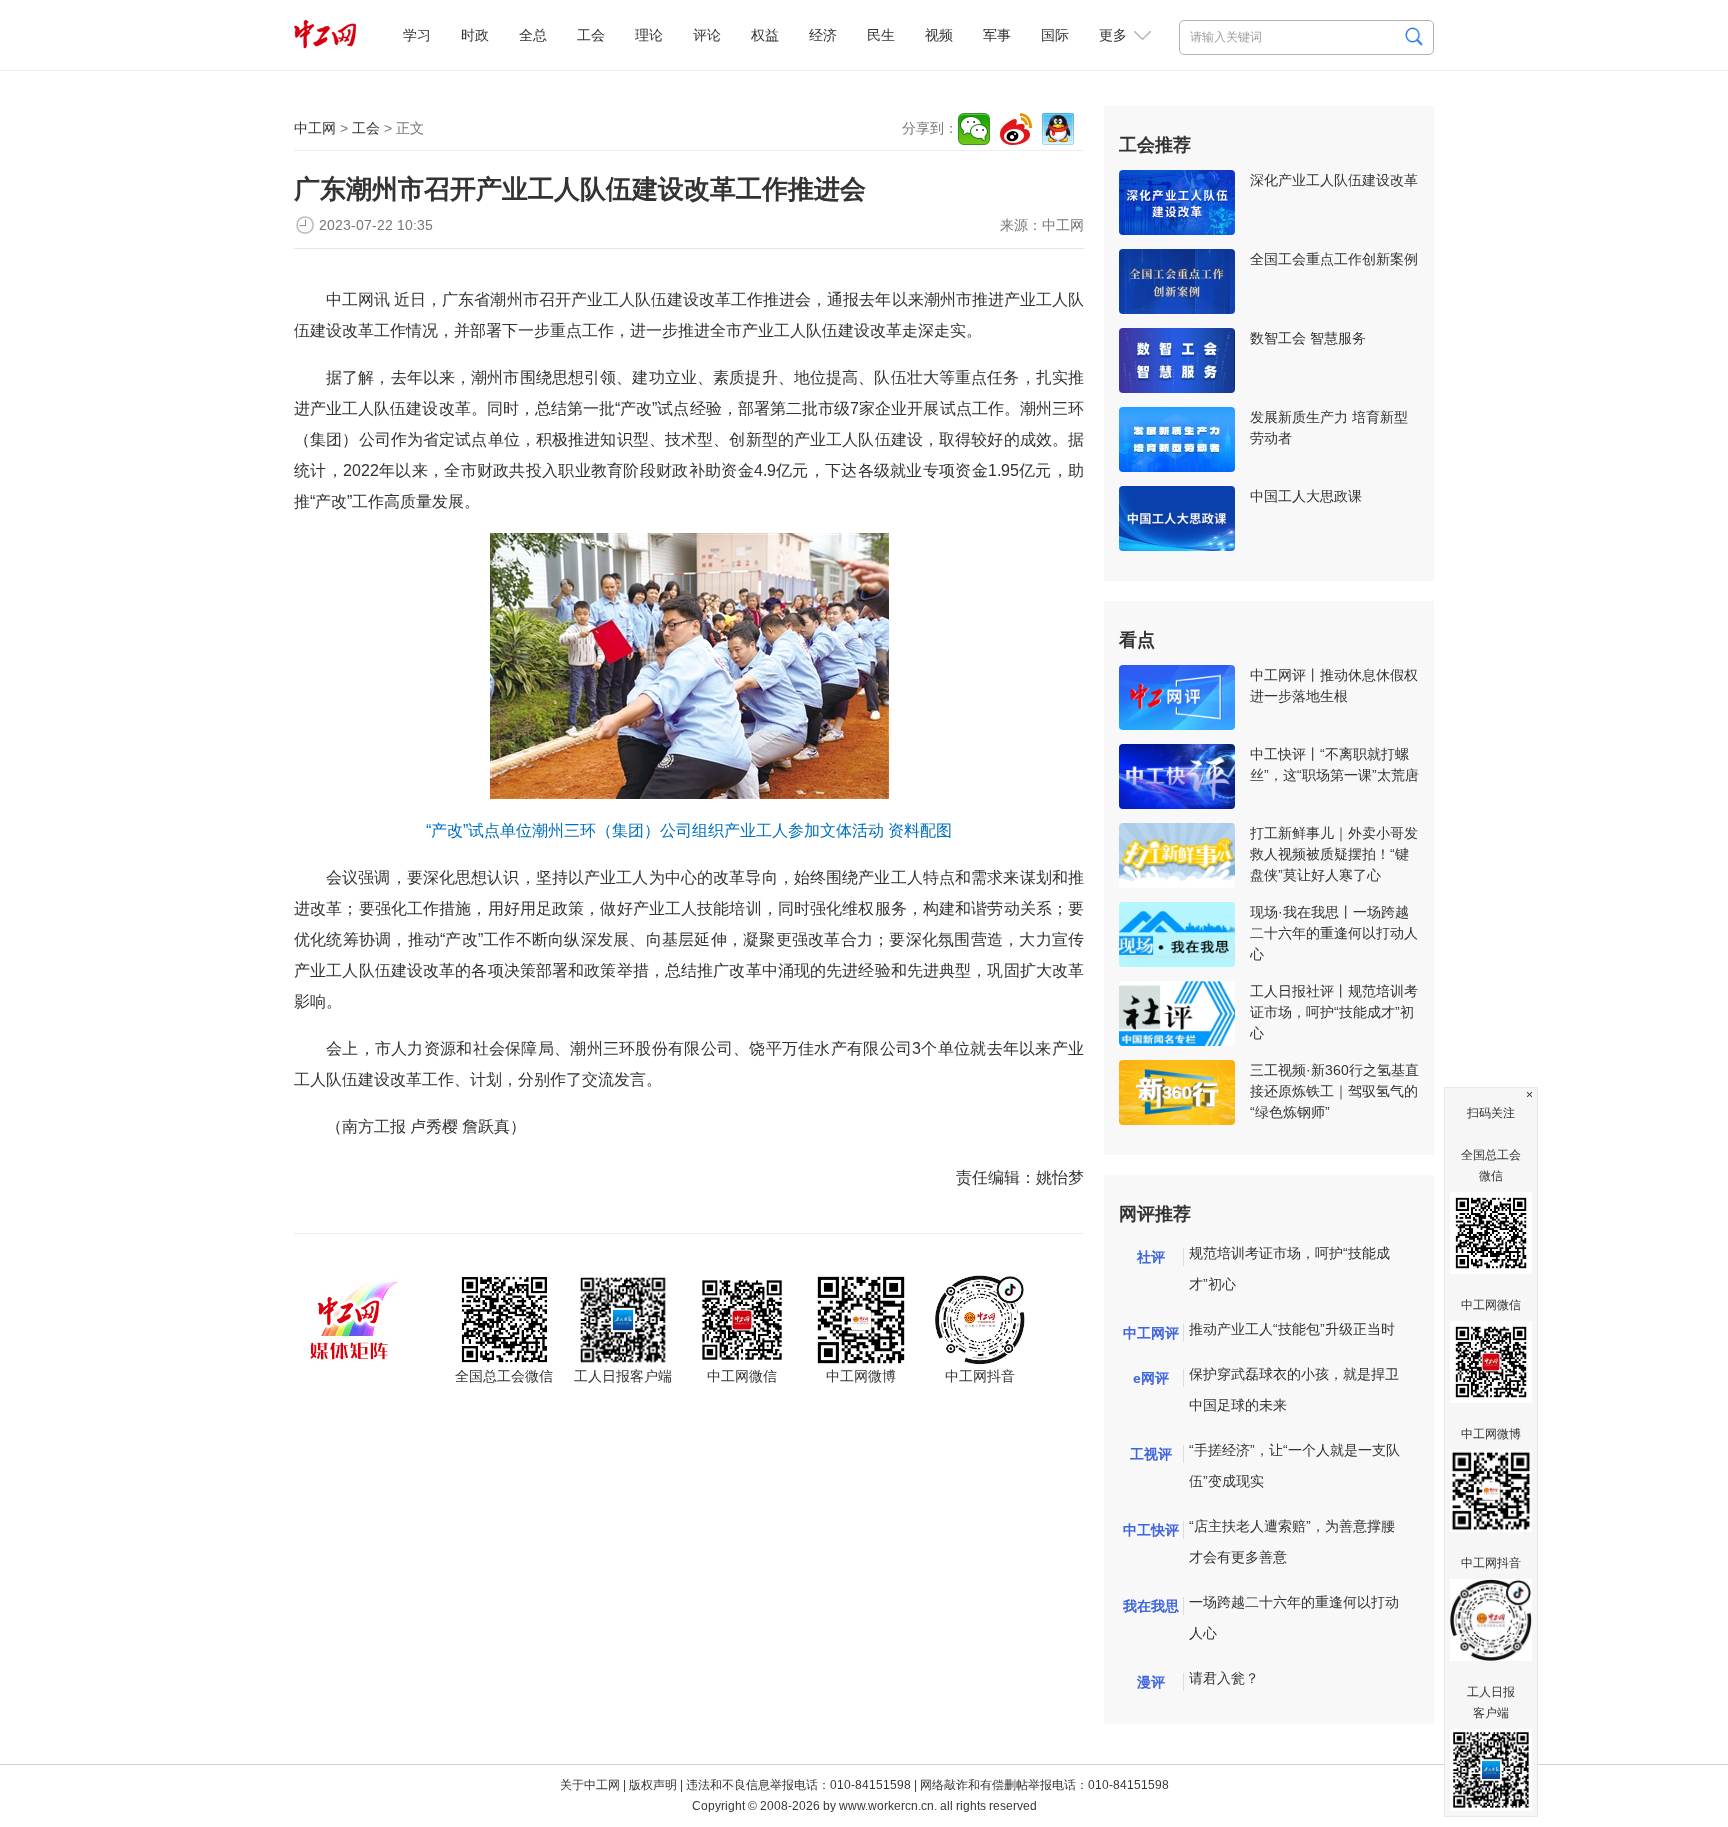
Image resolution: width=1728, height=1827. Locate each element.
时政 (475, 35)
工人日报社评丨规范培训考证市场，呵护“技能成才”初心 (1334, 1012)
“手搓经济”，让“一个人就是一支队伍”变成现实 (1294, 1465)
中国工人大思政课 (1306, 496)
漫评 (1151, 1682)
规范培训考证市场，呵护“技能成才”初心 (1289, 1268)
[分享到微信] (974, 129)
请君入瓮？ (1224, 1678)
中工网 (315, 128)
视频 (939, 35)
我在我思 (1151, 1606)
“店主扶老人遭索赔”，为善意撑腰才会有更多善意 (1292, 1541)
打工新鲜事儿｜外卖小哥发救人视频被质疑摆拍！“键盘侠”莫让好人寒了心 (1334, 854)
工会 (591, 35)
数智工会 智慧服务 (1308, 338)
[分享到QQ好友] (1058, 129)
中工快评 (1151, 1530)
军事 (997, 35)
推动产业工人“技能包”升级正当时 (1292, 1329)
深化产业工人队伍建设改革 (1334, 180)
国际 (1055, 35)
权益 (765, 35)
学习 (417, 35)
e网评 (1151, 1378)
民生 (881, 35)
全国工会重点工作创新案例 (1334, 259)
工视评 (1151, 1454)
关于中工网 (590, 1785)
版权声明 (653, 1785)
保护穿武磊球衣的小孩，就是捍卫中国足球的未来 (1294, 1389)
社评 (1151, 1257)
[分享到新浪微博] (1016, 129)
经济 (823, 35)
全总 (533, 35)
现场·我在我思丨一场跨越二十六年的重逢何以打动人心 (1334, 933)
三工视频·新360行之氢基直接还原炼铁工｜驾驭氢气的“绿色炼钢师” (1334, 1091)
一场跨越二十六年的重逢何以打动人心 (1294, 1617)
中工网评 (1151, 1333)
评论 (707, 35)
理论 (649, 35)
